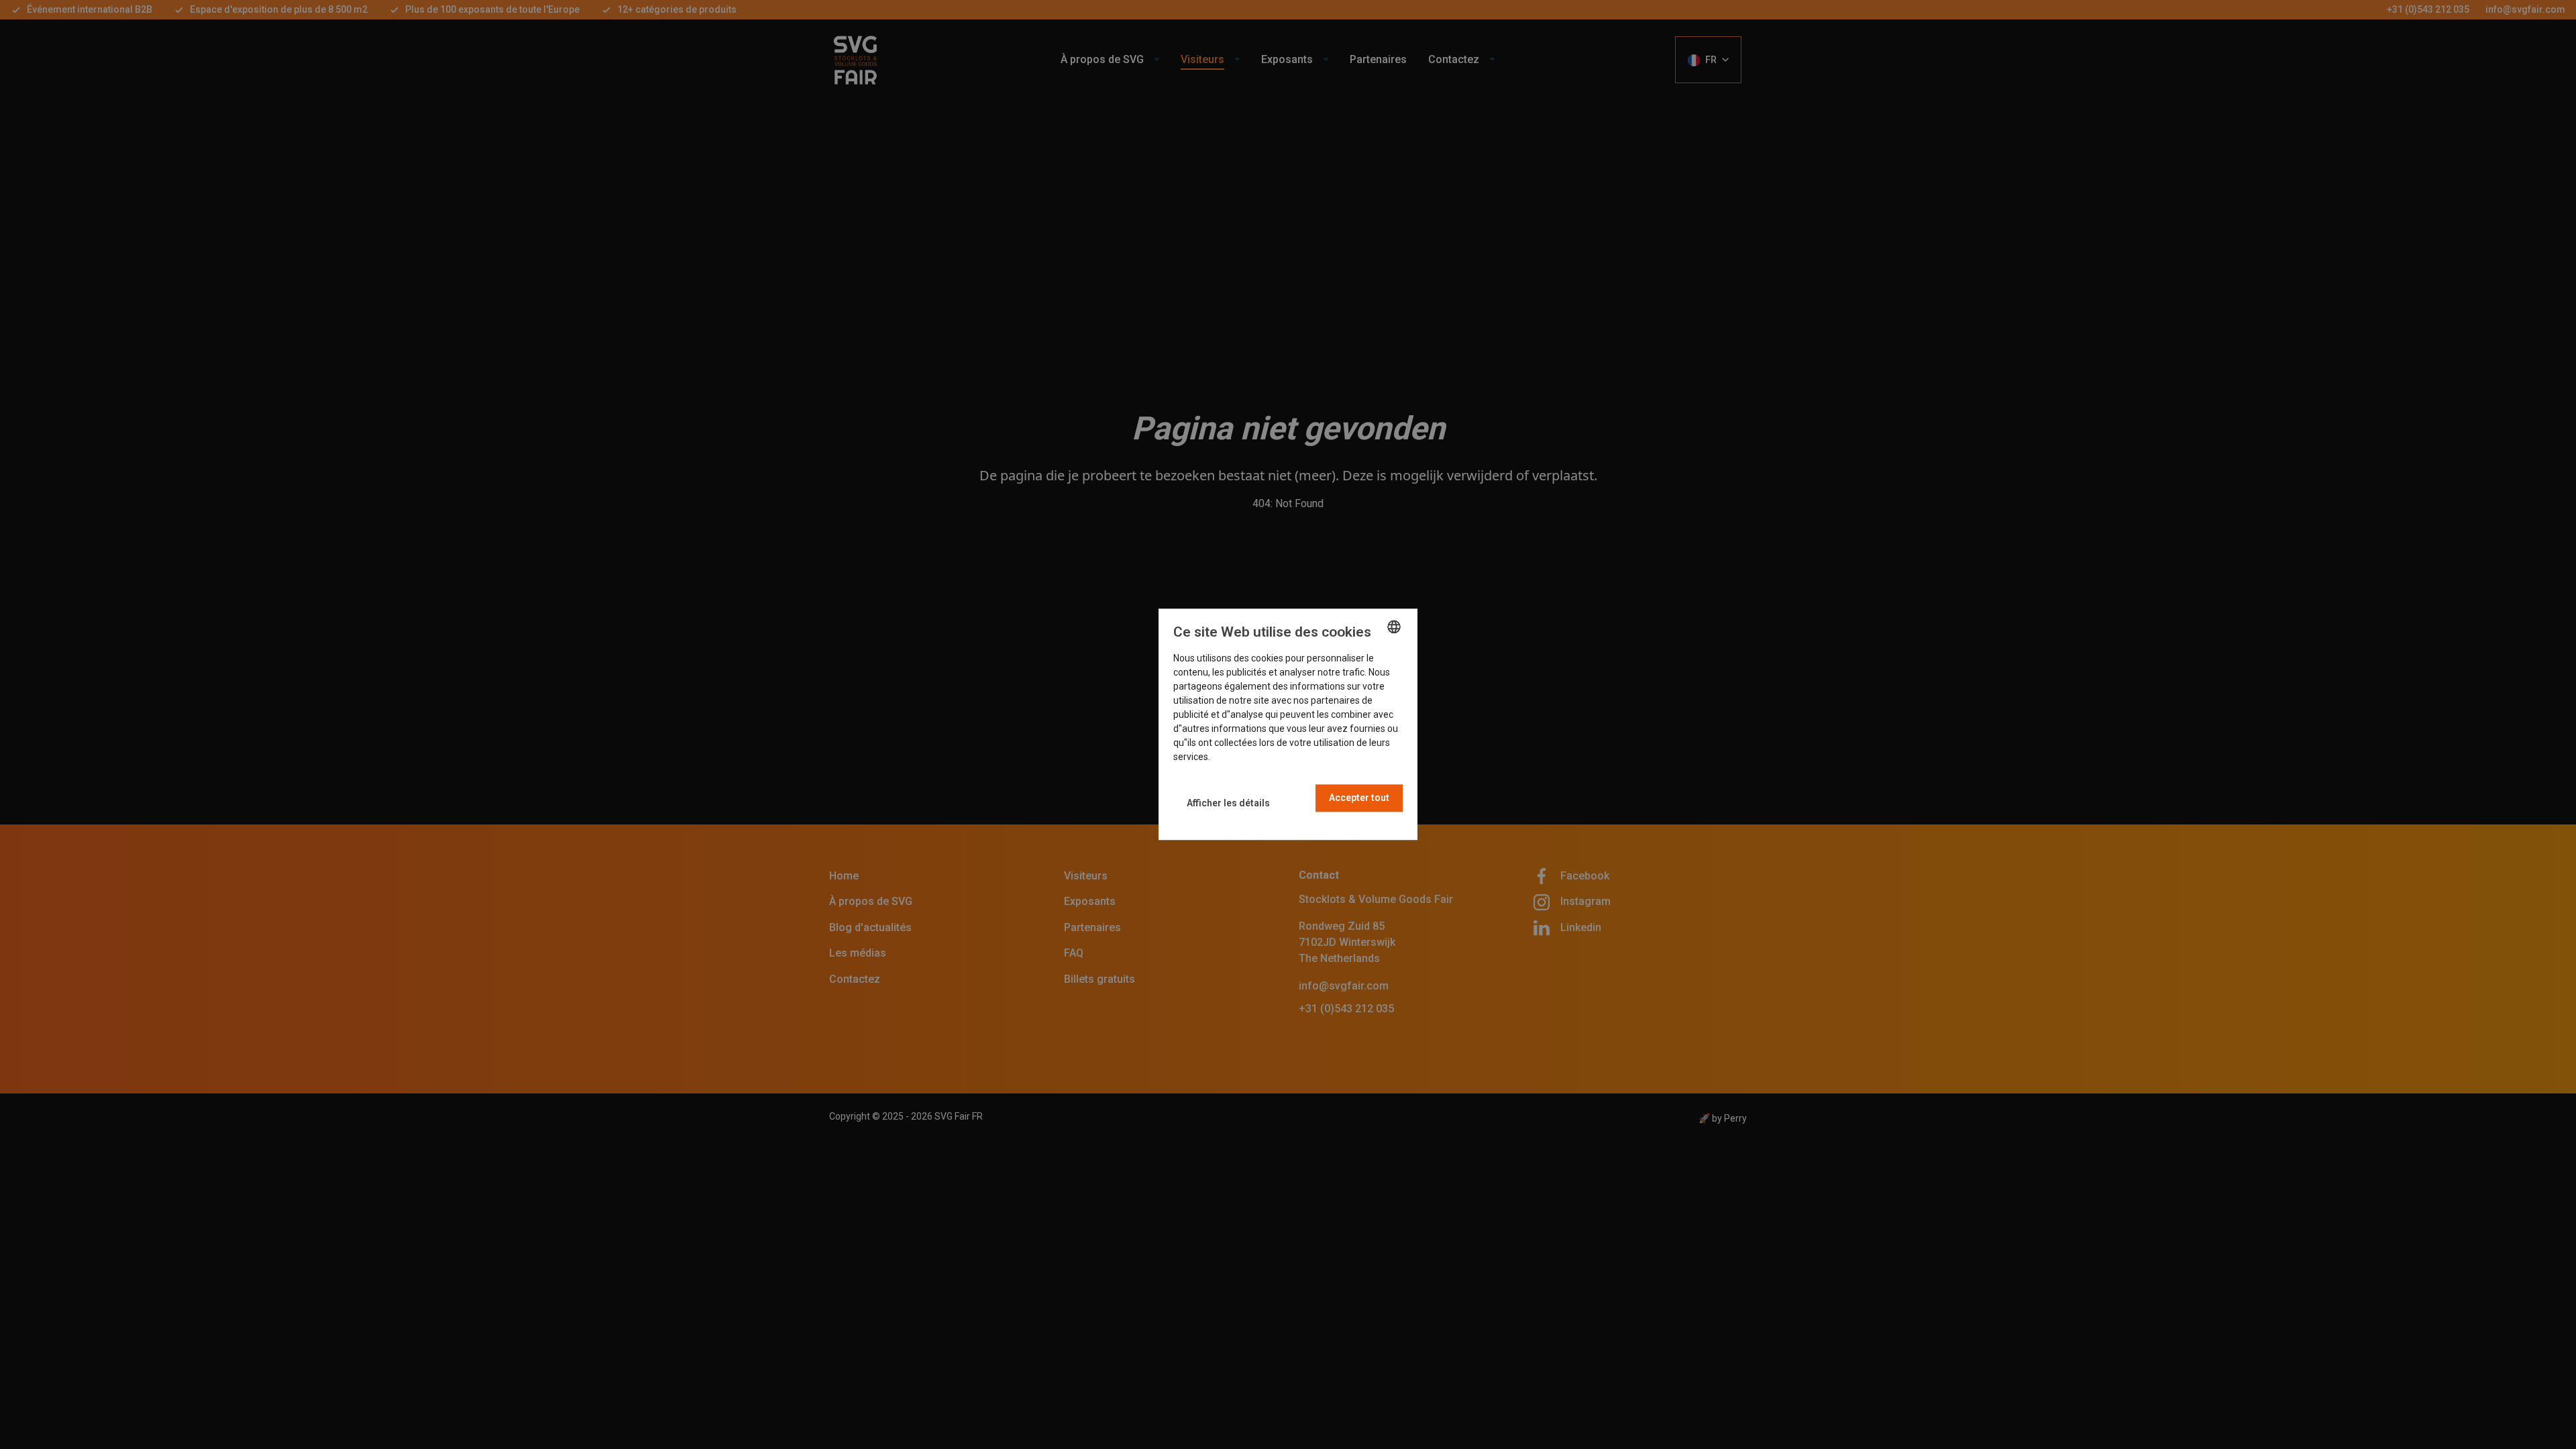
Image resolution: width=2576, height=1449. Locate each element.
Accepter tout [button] (1359, 798)
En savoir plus (1241, 757)
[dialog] (1288, 724)
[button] (1228, 803)
